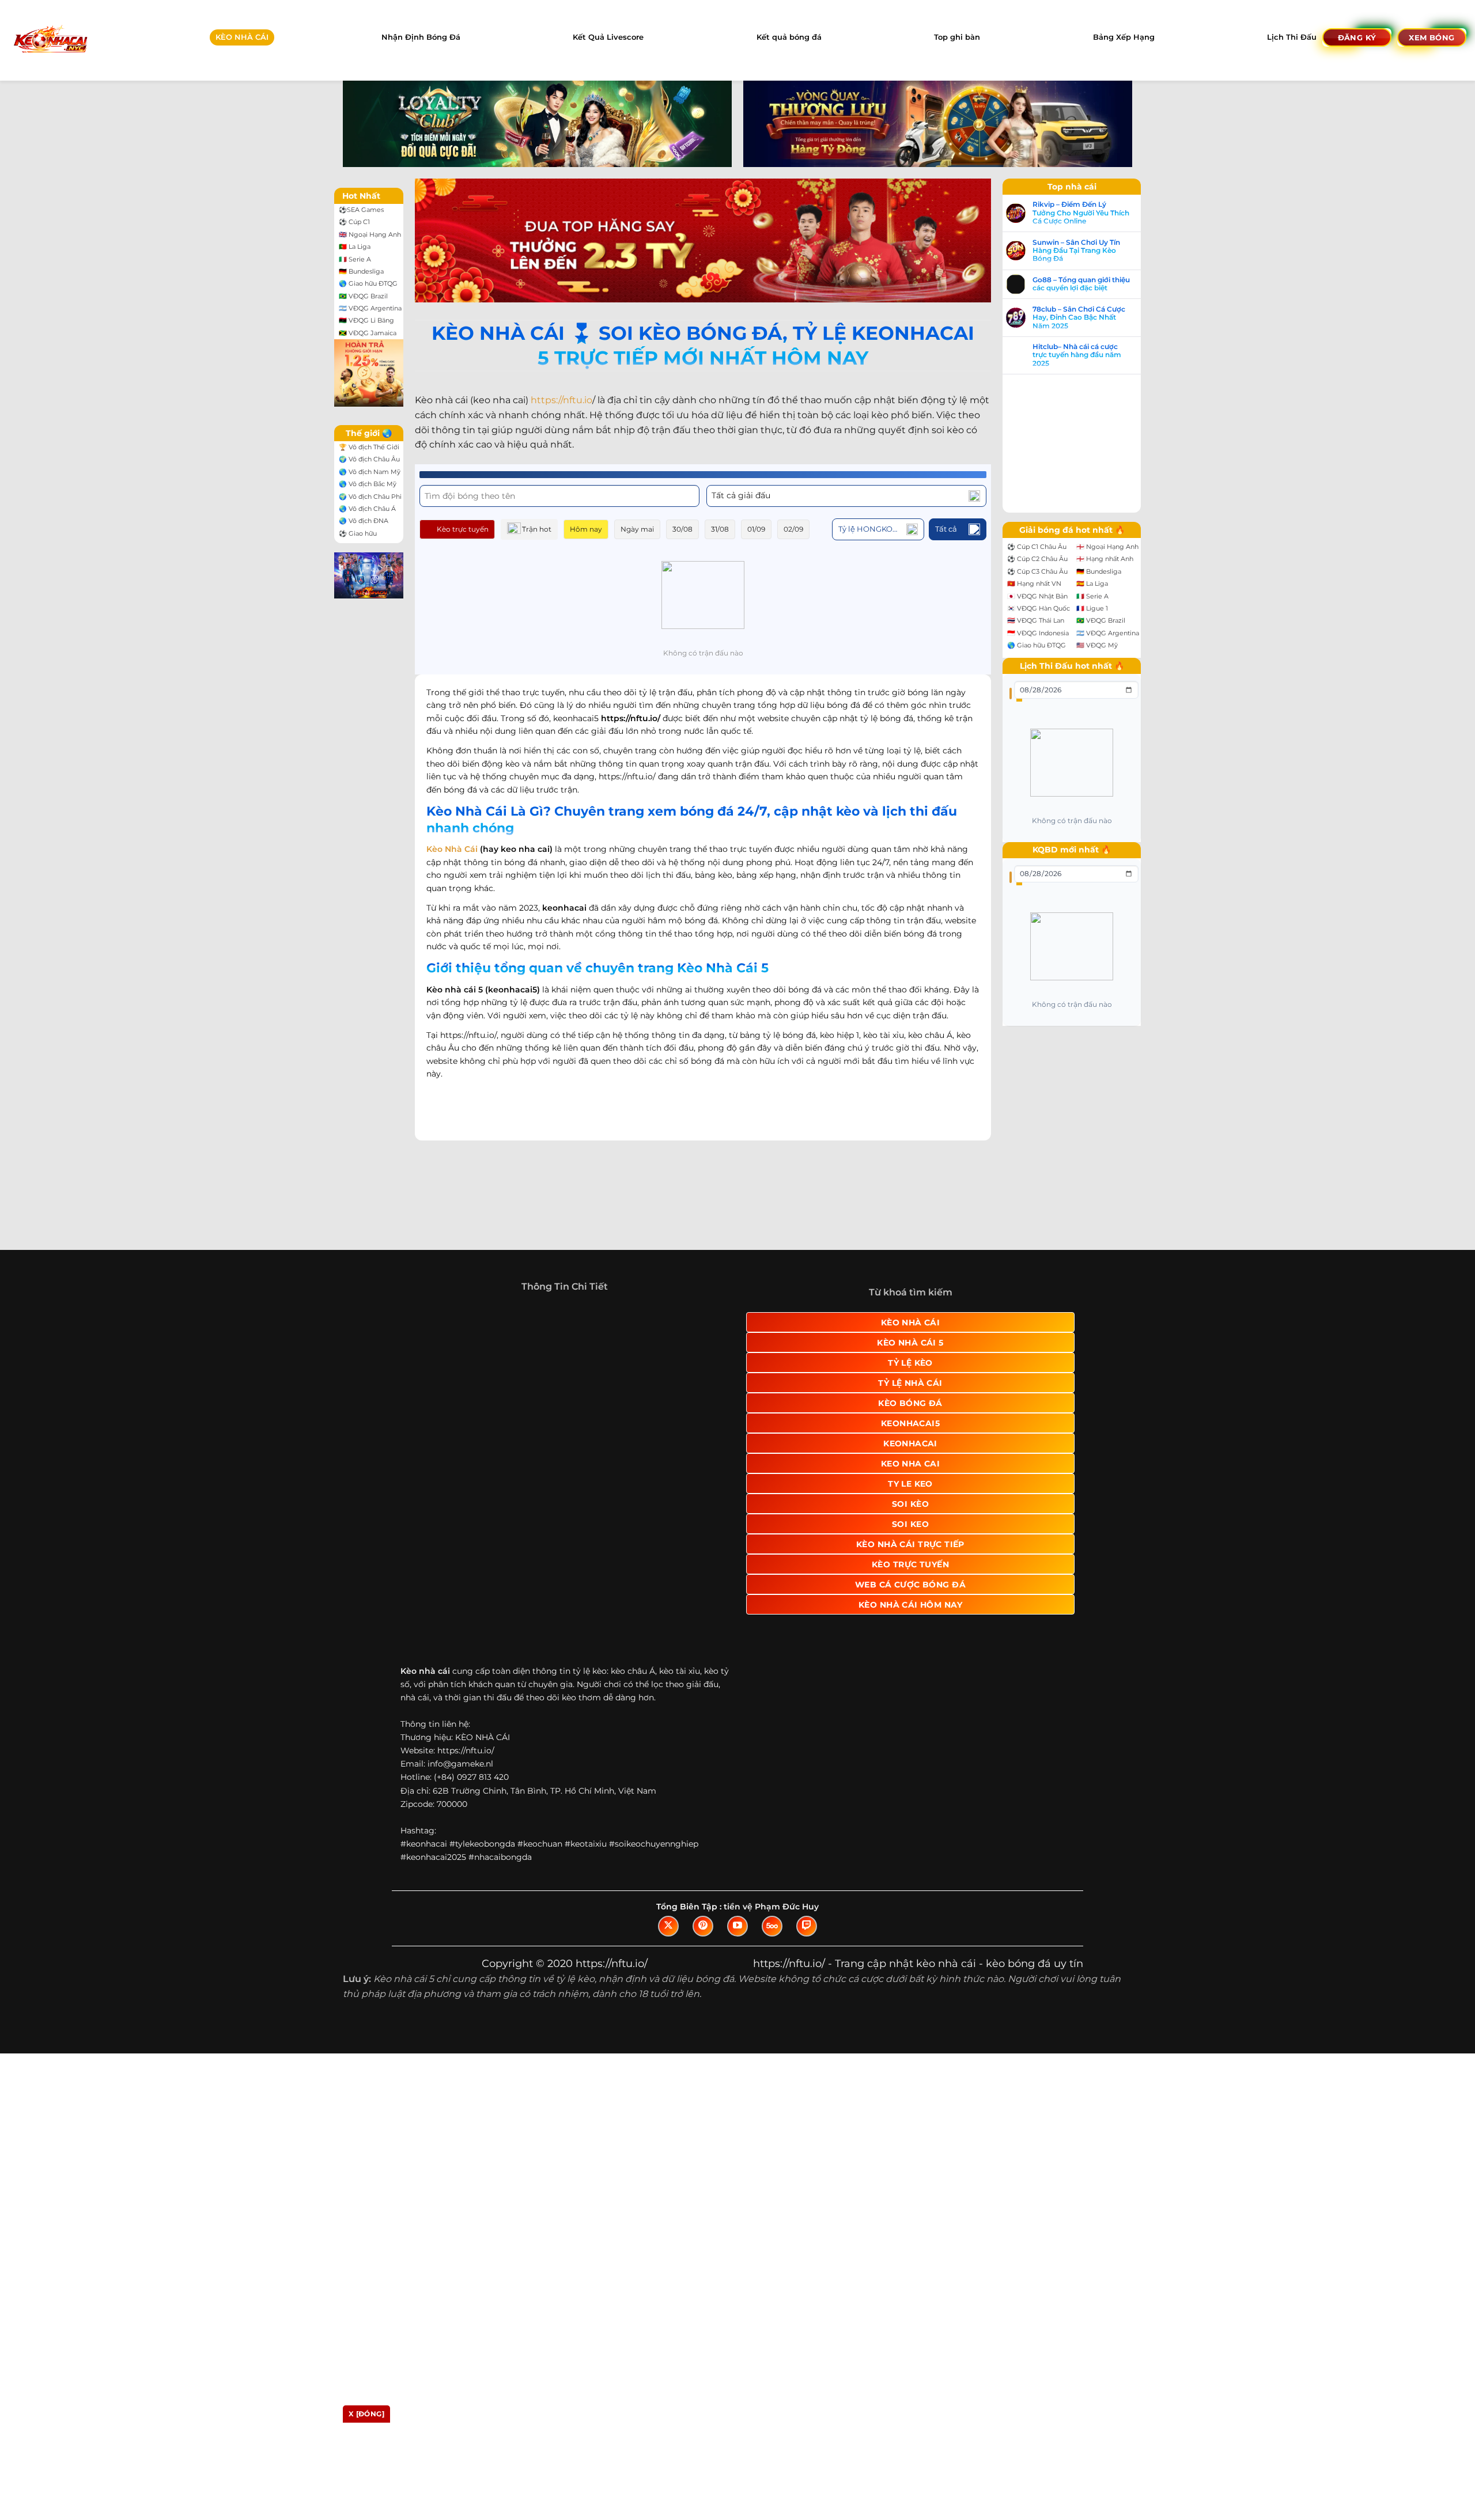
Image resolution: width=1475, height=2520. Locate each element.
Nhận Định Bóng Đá (421, 37)
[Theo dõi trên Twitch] (807, 1817)
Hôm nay (586, 529)
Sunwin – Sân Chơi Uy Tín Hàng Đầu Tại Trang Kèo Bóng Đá (1076, 251)
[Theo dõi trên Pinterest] (703, 1817)
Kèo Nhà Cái (452, 849)
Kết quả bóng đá (789, 37)
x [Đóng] (366, 2414)
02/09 (793, 529)
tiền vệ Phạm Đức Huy (771, 1797)
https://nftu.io (561, 400)
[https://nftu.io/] (50, 40)
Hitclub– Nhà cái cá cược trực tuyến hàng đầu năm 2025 (1077, 355)
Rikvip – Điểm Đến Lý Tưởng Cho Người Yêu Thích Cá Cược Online (1081, 213)
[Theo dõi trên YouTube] (737, 1817)
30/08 (682, 529)
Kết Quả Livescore (608, 37)
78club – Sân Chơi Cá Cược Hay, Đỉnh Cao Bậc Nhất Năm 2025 (1079, 318)
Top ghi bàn (957, 37)
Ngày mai (637, 529)
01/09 (756, 529)
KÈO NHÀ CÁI (242, 37)
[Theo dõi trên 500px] (772, 1817)
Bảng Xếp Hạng (1124, 37)
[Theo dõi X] (668, 1817)
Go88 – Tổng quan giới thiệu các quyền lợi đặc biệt (1081, 284)
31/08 (720, 529)
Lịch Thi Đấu (1292, 37)
